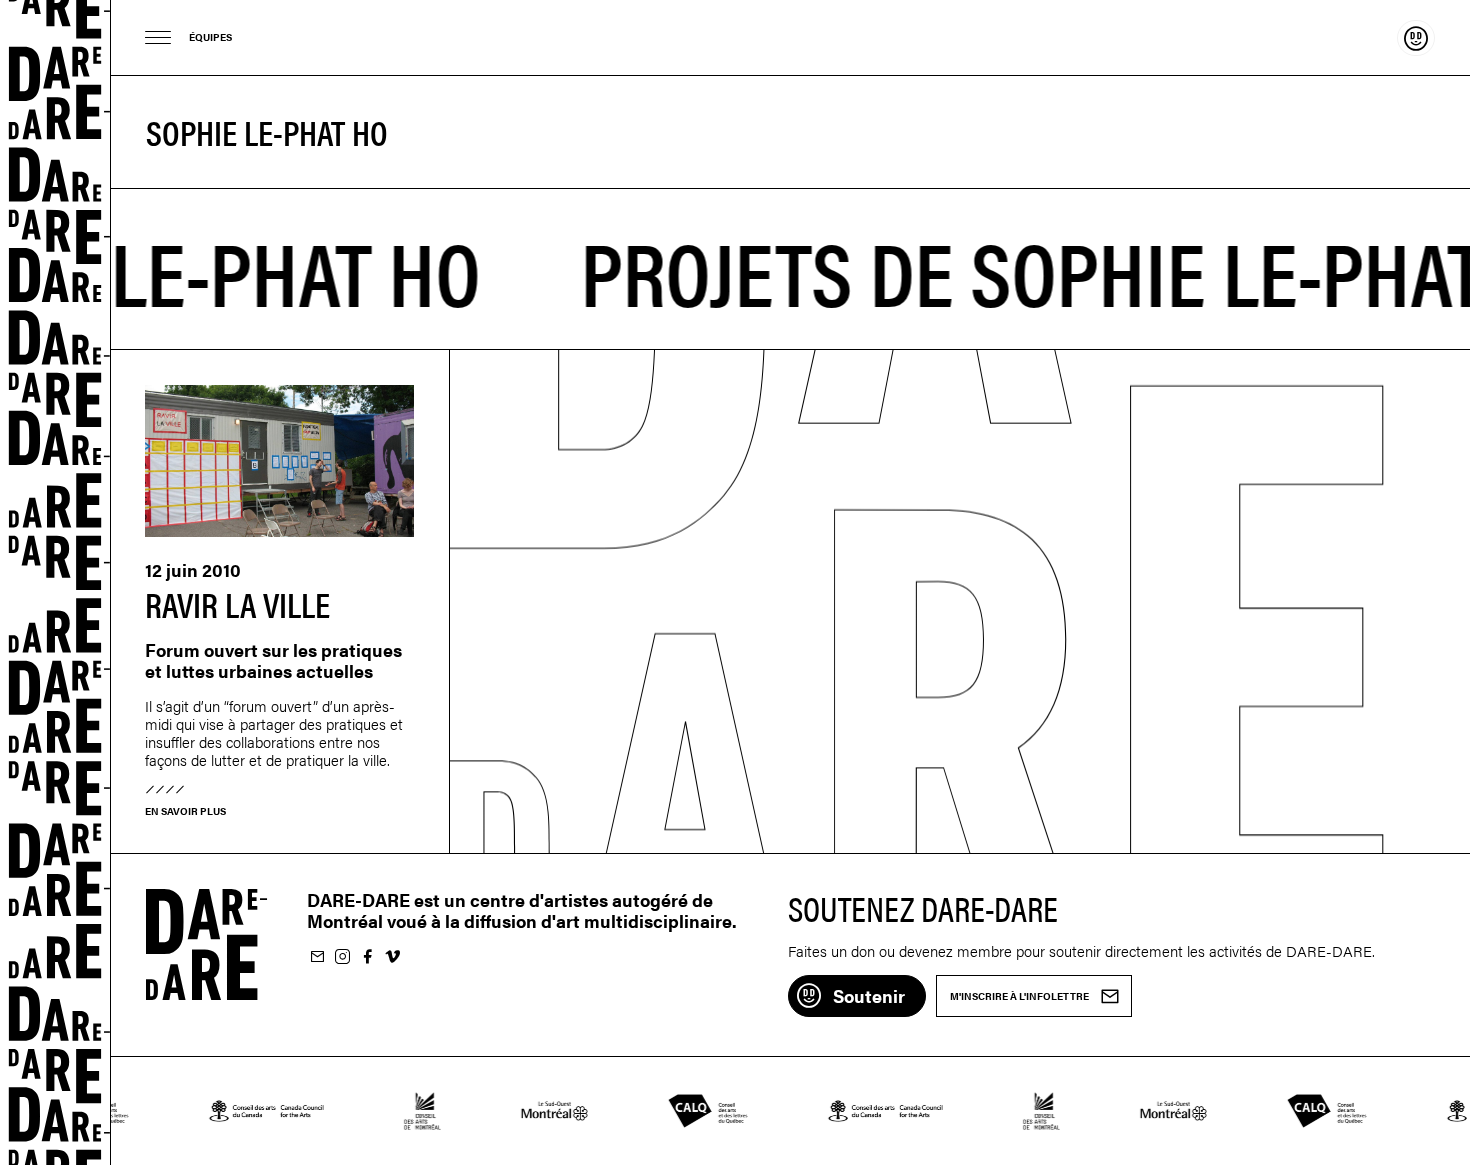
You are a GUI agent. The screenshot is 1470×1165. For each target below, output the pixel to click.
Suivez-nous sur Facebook (367, 957)
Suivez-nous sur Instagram (342, 957)
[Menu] (158, 37)
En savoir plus (185, 811)
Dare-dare (55, 582)
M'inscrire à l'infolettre (317, 957)
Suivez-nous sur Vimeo (392, 957)
